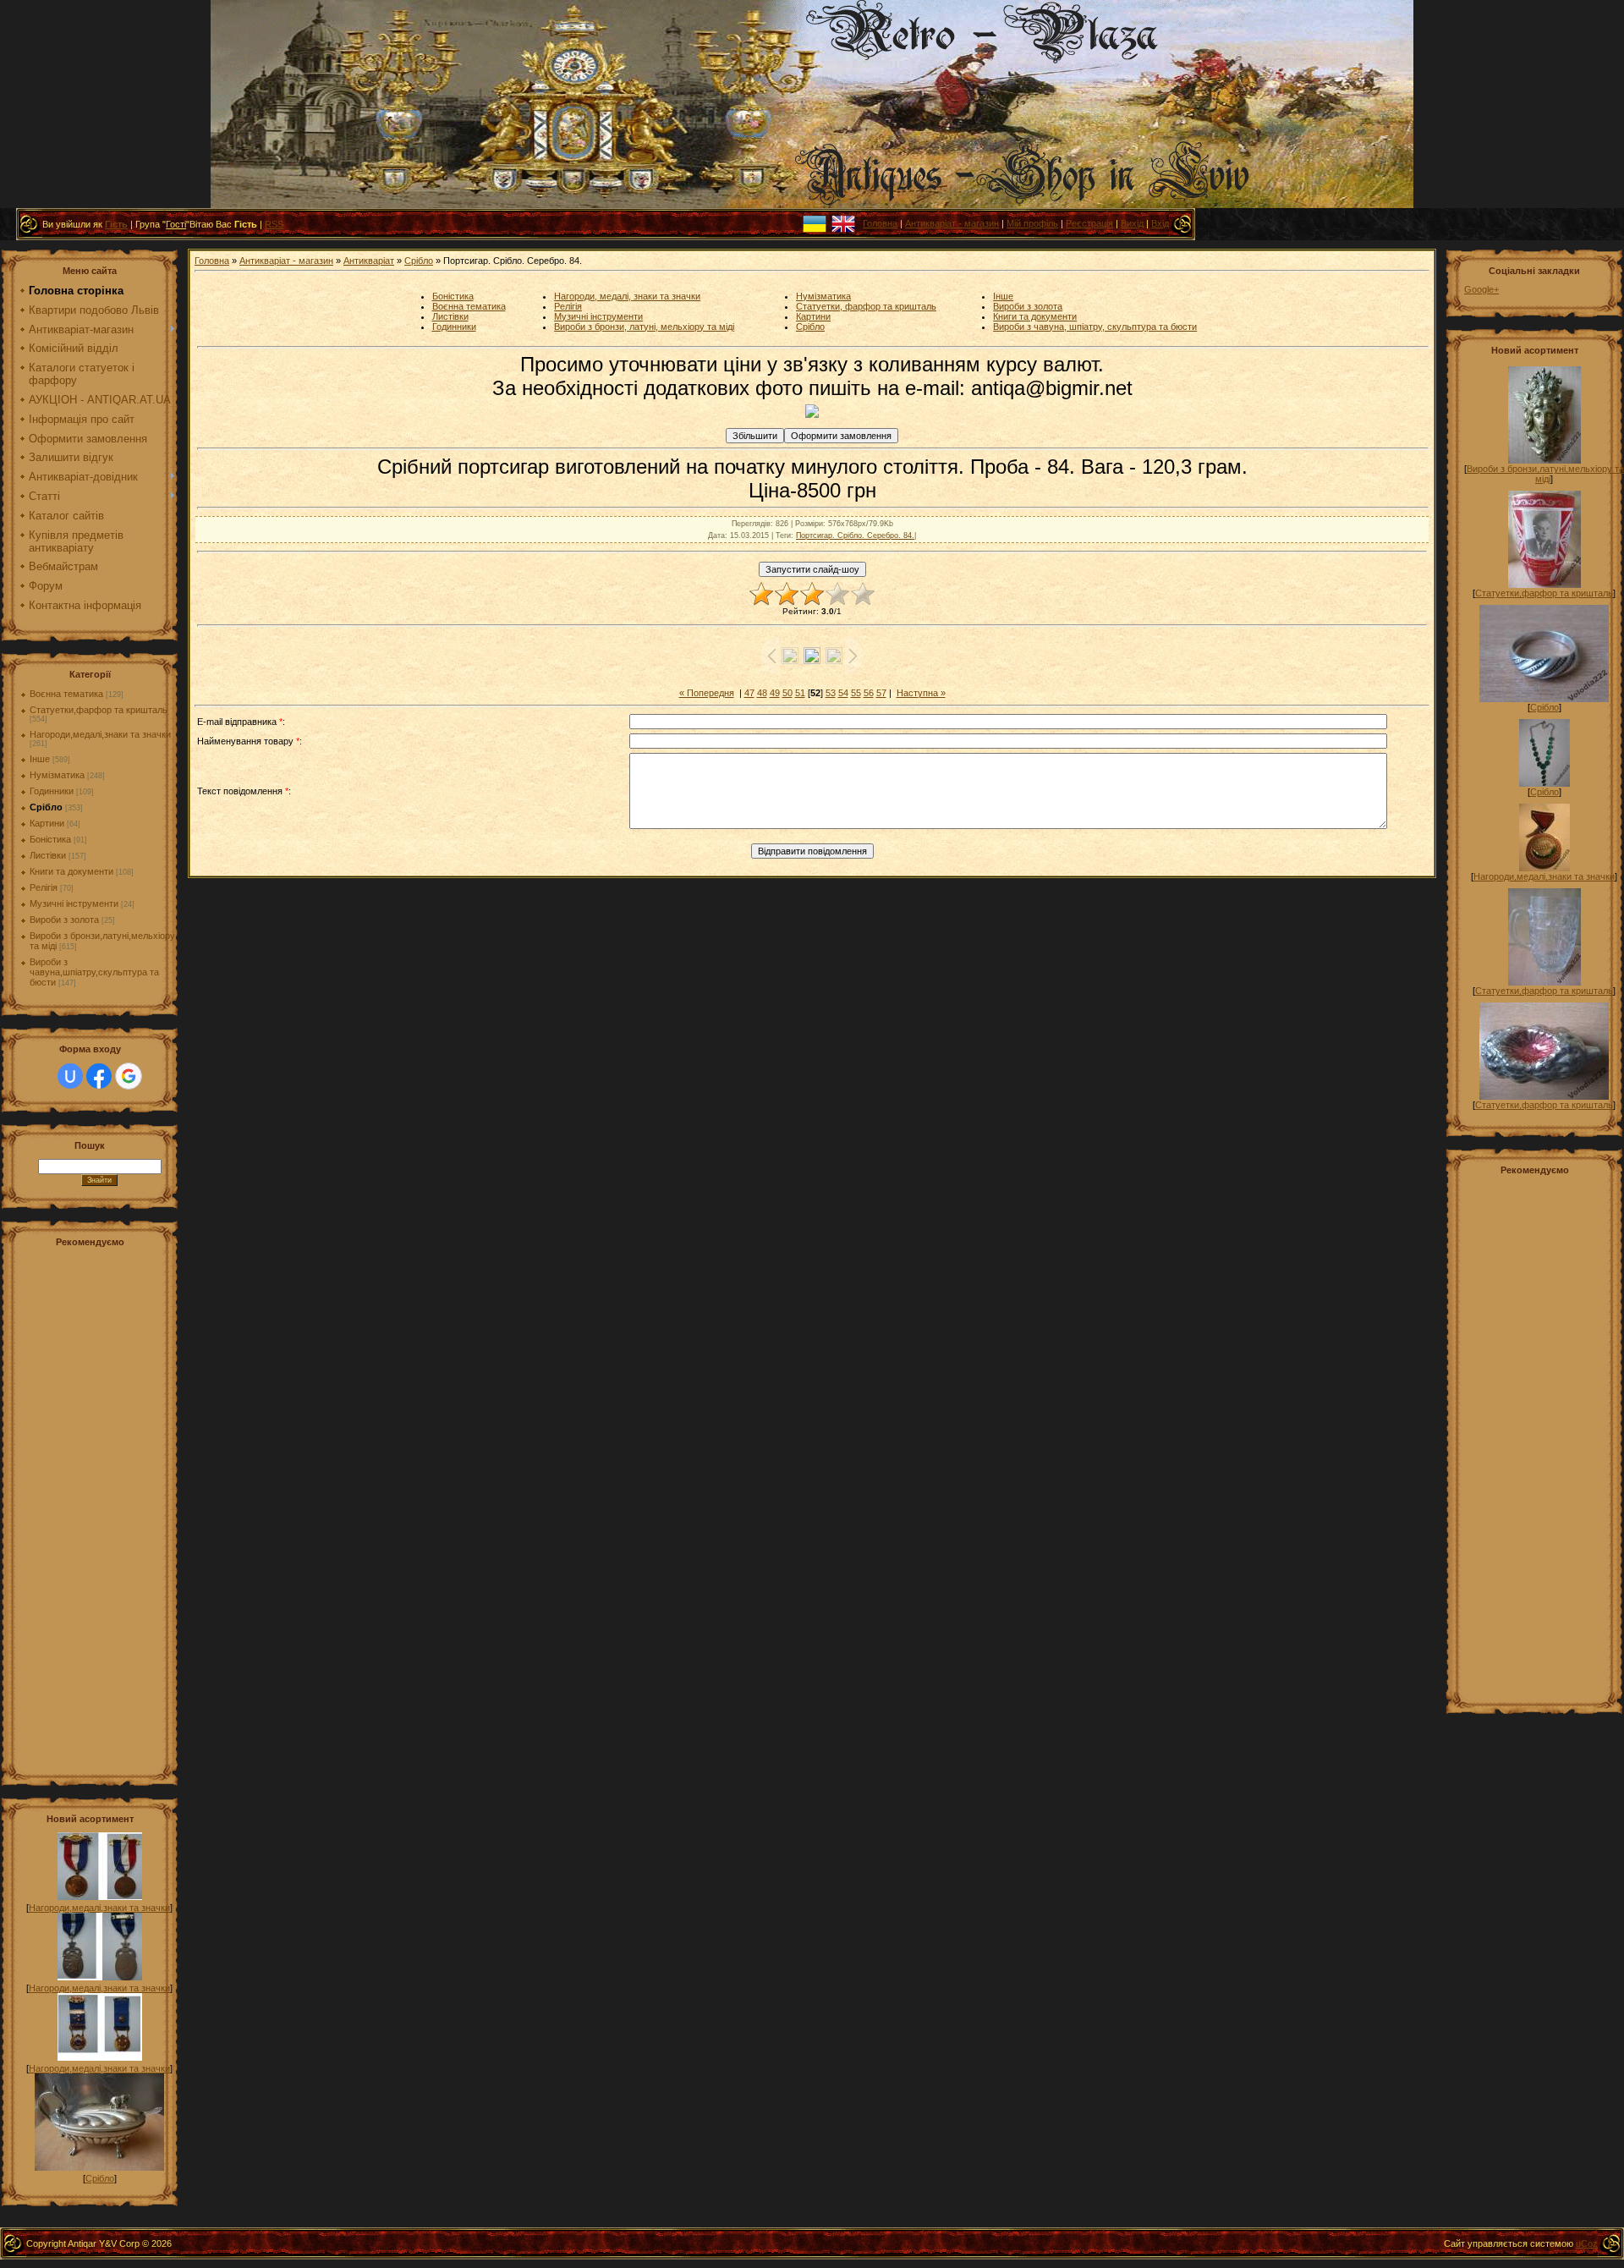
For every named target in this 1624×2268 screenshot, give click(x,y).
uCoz (1587, 2243)
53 (831, 693)
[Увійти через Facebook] (99, 1076)
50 (787, 693)
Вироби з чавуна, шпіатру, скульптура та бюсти (1095, 327)
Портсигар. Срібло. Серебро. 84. (855, 535)
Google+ (1481, 289)
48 (762, 693)
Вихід (1132, 223)
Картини (47, 823)
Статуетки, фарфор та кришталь (866, 306)
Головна (880, 223)
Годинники (52, 791)
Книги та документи (71, 871)
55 (856, 693)
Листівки (48, 855)
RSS (274, 224)
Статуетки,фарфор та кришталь (99, 710)
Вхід (1160, 223)
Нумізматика (57, 775)
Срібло (46, 807)
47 (749, 693)
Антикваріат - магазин (952, 223)
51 (800, 693)
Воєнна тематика (66, 694)
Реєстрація (1089, 223)
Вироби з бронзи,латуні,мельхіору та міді (1545, 474)
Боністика (50, 839)
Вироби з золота (64, 920)
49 (775, 693)
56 (869, 693)
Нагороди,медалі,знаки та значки (100, 734)
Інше (40, 759)
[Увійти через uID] (70, 1076)
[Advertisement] (99, 1509)
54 (843, 693)
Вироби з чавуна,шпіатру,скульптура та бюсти (94, 972)
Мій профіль (1032, 223)
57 (881, 693)
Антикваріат (369, 261)
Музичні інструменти (74, 903)
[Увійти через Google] (129, 1076)
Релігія (44, 887)
